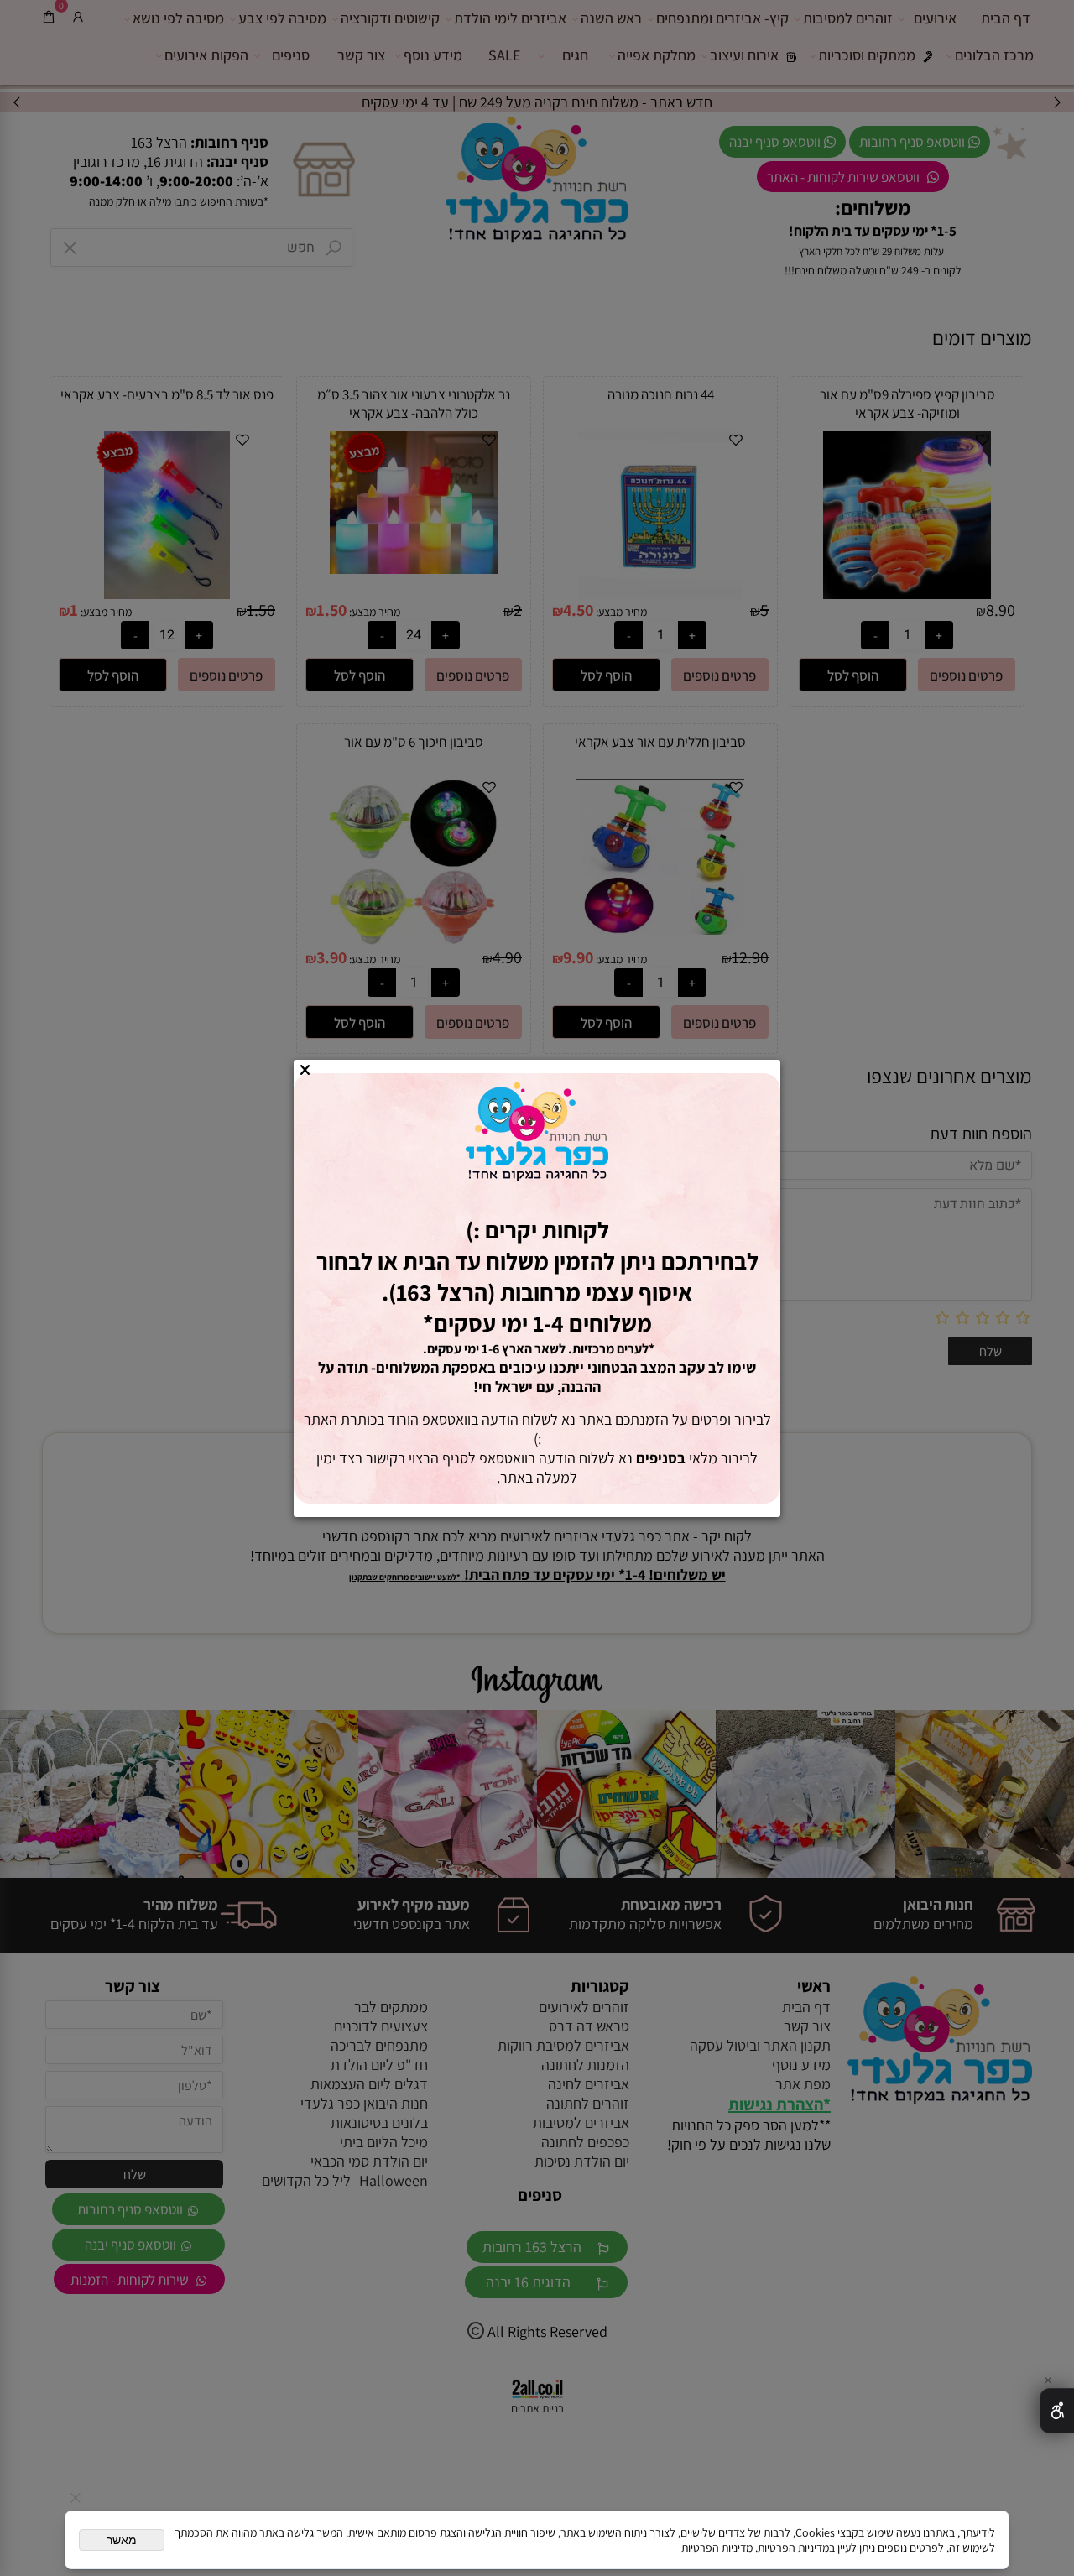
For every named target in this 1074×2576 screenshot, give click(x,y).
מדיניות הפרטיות (717, 2547)
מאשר (122, 2540)
